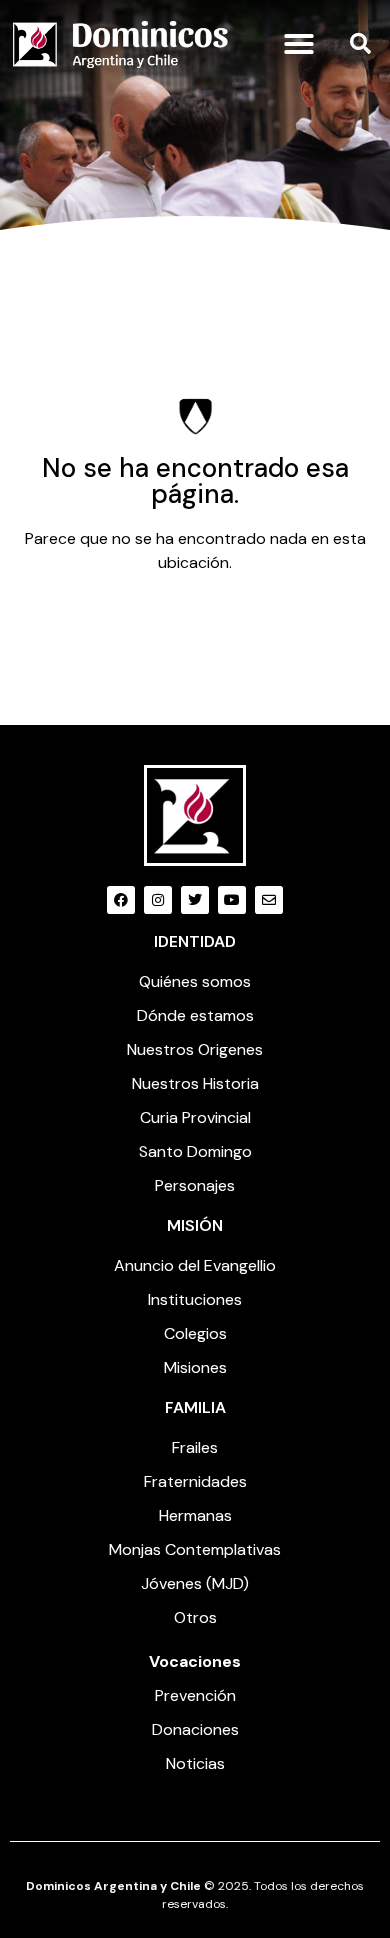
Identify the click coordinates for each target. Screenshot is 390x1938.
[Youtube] (232, 900)
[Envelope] (269, 900)
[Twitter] (195, 900)
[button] (299, 44)
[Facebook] (121, 900)
